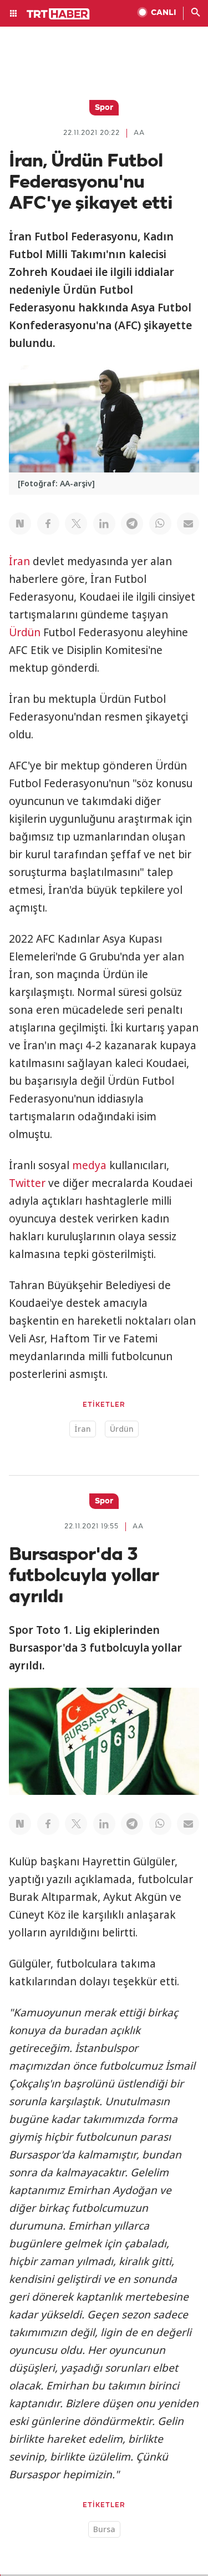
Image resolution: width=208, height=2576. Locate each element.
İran (19, 561)
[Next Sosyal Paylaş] (20, 524)
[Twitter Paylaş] (76, 524)
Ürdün (25, 632)
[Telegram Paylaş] (132, 524)
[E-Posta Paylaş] (188, 524)
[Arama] (196, 13)
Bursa (104, 2529)
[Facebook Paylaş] (48, 524)
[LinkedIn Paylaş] (104, 524)
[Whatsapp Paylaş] (160, 524)
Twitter (27, 1183)
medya (89, 1165)
